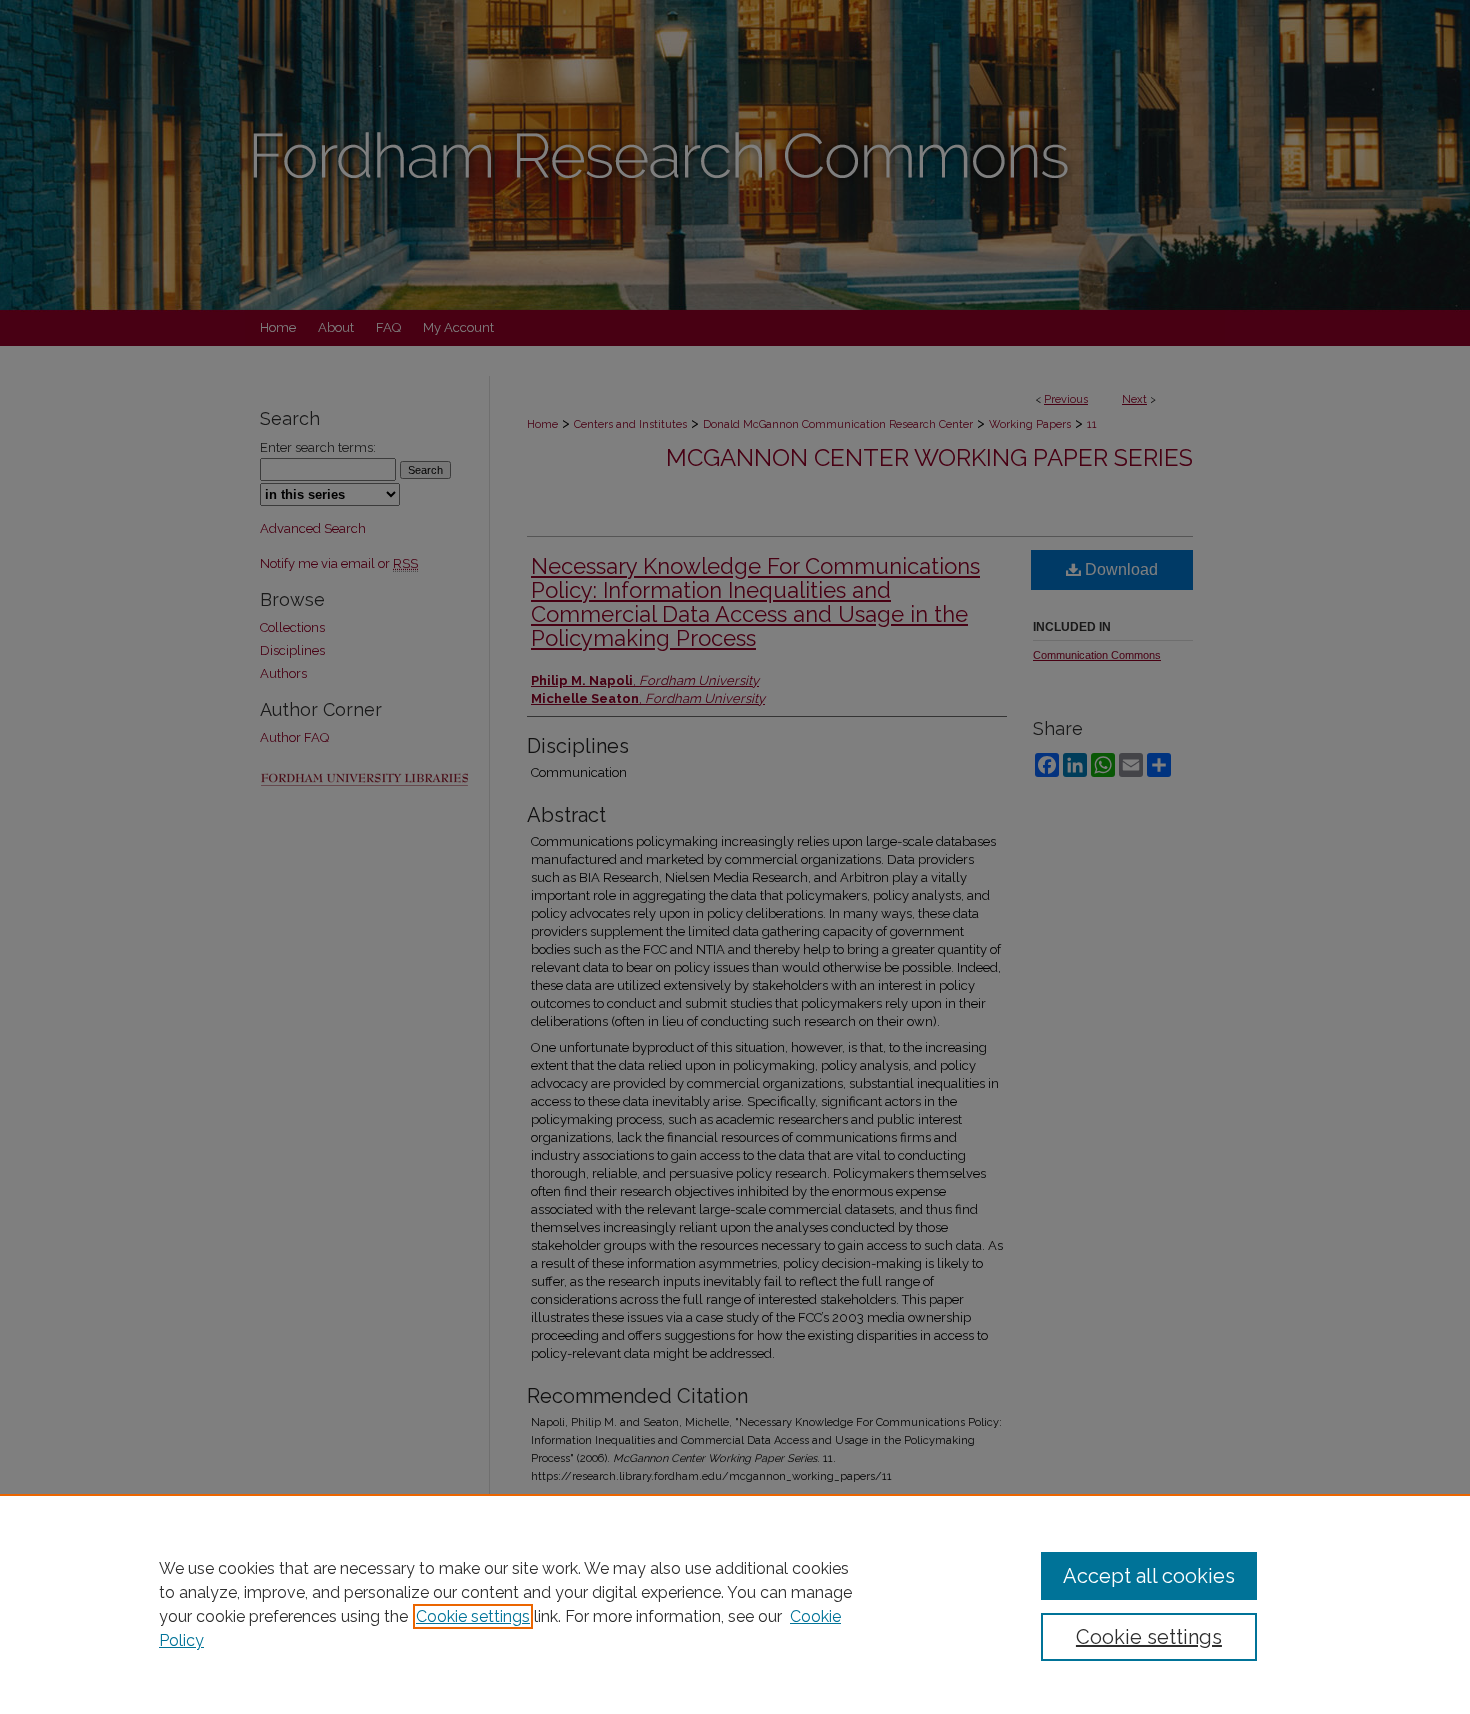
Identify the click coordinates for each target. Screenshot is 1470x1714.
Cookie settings (473, 1616)
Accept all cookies (1149, 1576)
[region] (735, 1604)
